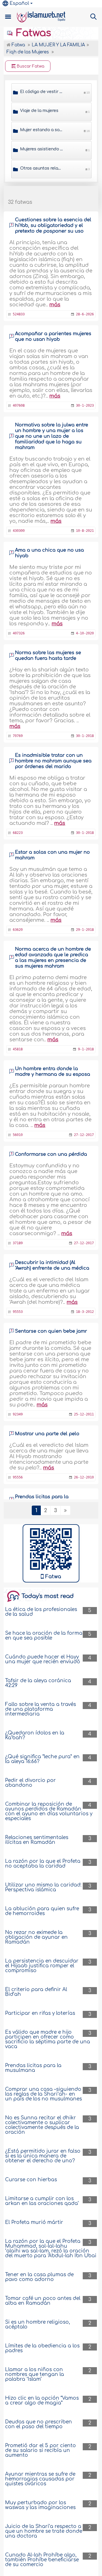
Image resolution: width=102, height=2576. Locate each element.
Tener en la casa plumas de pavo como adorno (39, 2277)
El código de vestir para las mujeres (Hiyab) (42, 92)
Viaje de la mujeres (39, 111)
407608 (19, 406)
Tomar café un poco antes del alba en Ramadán (43, 2301)
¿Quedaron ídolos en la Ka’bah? (35, 1735)
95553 (18, 1312)
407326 (19, 633)
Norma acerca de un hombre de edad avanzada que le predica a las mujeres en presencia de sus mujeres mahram (53, 958)
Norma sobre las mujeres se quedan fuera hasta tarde (48, 656)
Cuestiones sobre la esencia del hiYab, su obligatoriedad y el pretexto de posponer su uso (53, 225)
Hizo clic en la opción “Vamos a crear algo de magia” (42, 2401)
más (55, 305)
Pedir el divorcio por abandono (30, 1783)
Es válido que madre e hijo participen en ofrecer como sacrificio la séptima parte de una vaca (48, 2039)
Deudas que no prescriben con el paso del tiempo (39, 2424)
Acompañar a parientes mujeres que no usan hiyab (53, 337)
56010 (18, 1135)
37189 (18, 1243)
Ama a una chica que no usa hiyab (49, 553)
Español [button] (19, 3)
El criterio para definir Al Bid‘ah (36, 1992)
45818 (18, 1049)
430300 (19, 531)
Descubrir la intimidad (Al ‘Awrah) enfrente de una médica (52, 1265)
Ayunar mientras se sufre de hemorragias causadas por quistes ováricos (40, 2479)
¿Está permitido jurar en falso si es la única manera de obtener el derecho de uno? (43, 2156)
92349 (18, 1414)
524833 (19, 314)
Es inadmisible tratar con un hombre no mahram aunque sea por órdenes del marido (53, 761)
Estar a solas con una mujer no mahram (52, 855)
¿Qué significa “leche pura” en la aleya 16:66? (42, 1759)
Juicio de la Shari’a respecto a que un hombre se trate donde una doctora (44, 2531)
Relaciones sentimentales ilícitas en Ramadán (37, 1840)
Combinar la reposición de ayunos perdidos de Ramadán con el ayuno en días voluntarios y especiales (49, 1811)
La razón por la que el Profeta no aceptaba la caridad (43, 1864)
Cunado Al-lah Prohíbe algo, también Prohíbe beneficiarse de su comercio (42, 2560)
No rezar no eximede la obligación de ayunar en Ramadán (36, 1937)
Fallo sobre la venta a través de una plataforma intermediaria (41, 1709)
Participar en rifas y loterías (40, 2013)
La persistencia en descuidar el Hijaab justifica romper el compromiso (42, 1966)
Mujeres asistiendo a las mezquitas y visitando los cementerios (42, 149)
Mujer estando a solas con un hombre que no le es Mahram (42, 130)
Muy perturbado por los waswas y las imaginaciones (40, 2505)
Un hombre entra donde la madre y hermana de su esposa (53, 1072)
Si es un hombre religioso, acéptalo (38, 2325)
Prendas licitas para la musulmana (33, 2068)
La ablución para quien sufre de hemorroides (42, 1911)
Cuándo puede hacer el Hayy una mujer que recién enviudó (43, 1659)
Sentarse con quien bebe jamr (51, 1331)
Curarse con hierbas (31, 2180)
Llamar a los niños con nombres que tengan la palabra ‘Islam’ (35, 2374)
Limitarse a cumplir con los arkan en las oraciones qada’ (42, 2201)
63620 (18, 930)
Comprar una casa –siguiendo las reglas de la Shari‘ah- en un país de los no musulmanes (43, 2094)
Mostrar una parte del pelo (47, 1434)
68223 (18, 833)
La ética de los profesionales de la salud (41, 1612)
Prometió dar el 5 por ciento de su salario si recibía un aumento (41, 2450)
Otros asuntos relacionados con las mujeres (42, 168)
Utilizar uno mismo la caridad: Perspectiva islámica (43, 1887)
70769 (18, 736)
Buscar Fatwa (30, 66)
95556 (18, 1477)
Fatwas (32, 33)
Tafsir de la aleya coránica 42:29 (38, 1683)
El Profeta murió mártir (34, 2222)
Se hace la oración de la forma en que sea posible (44, 1636)
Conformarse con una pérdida (51, 1154)
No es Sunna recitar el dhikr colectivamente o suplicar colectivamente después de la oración (42, 2125)
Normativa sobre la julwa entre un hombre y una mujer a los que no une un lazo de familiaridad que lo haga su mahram (52, 436)
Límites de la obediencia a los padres (42, 2348)
